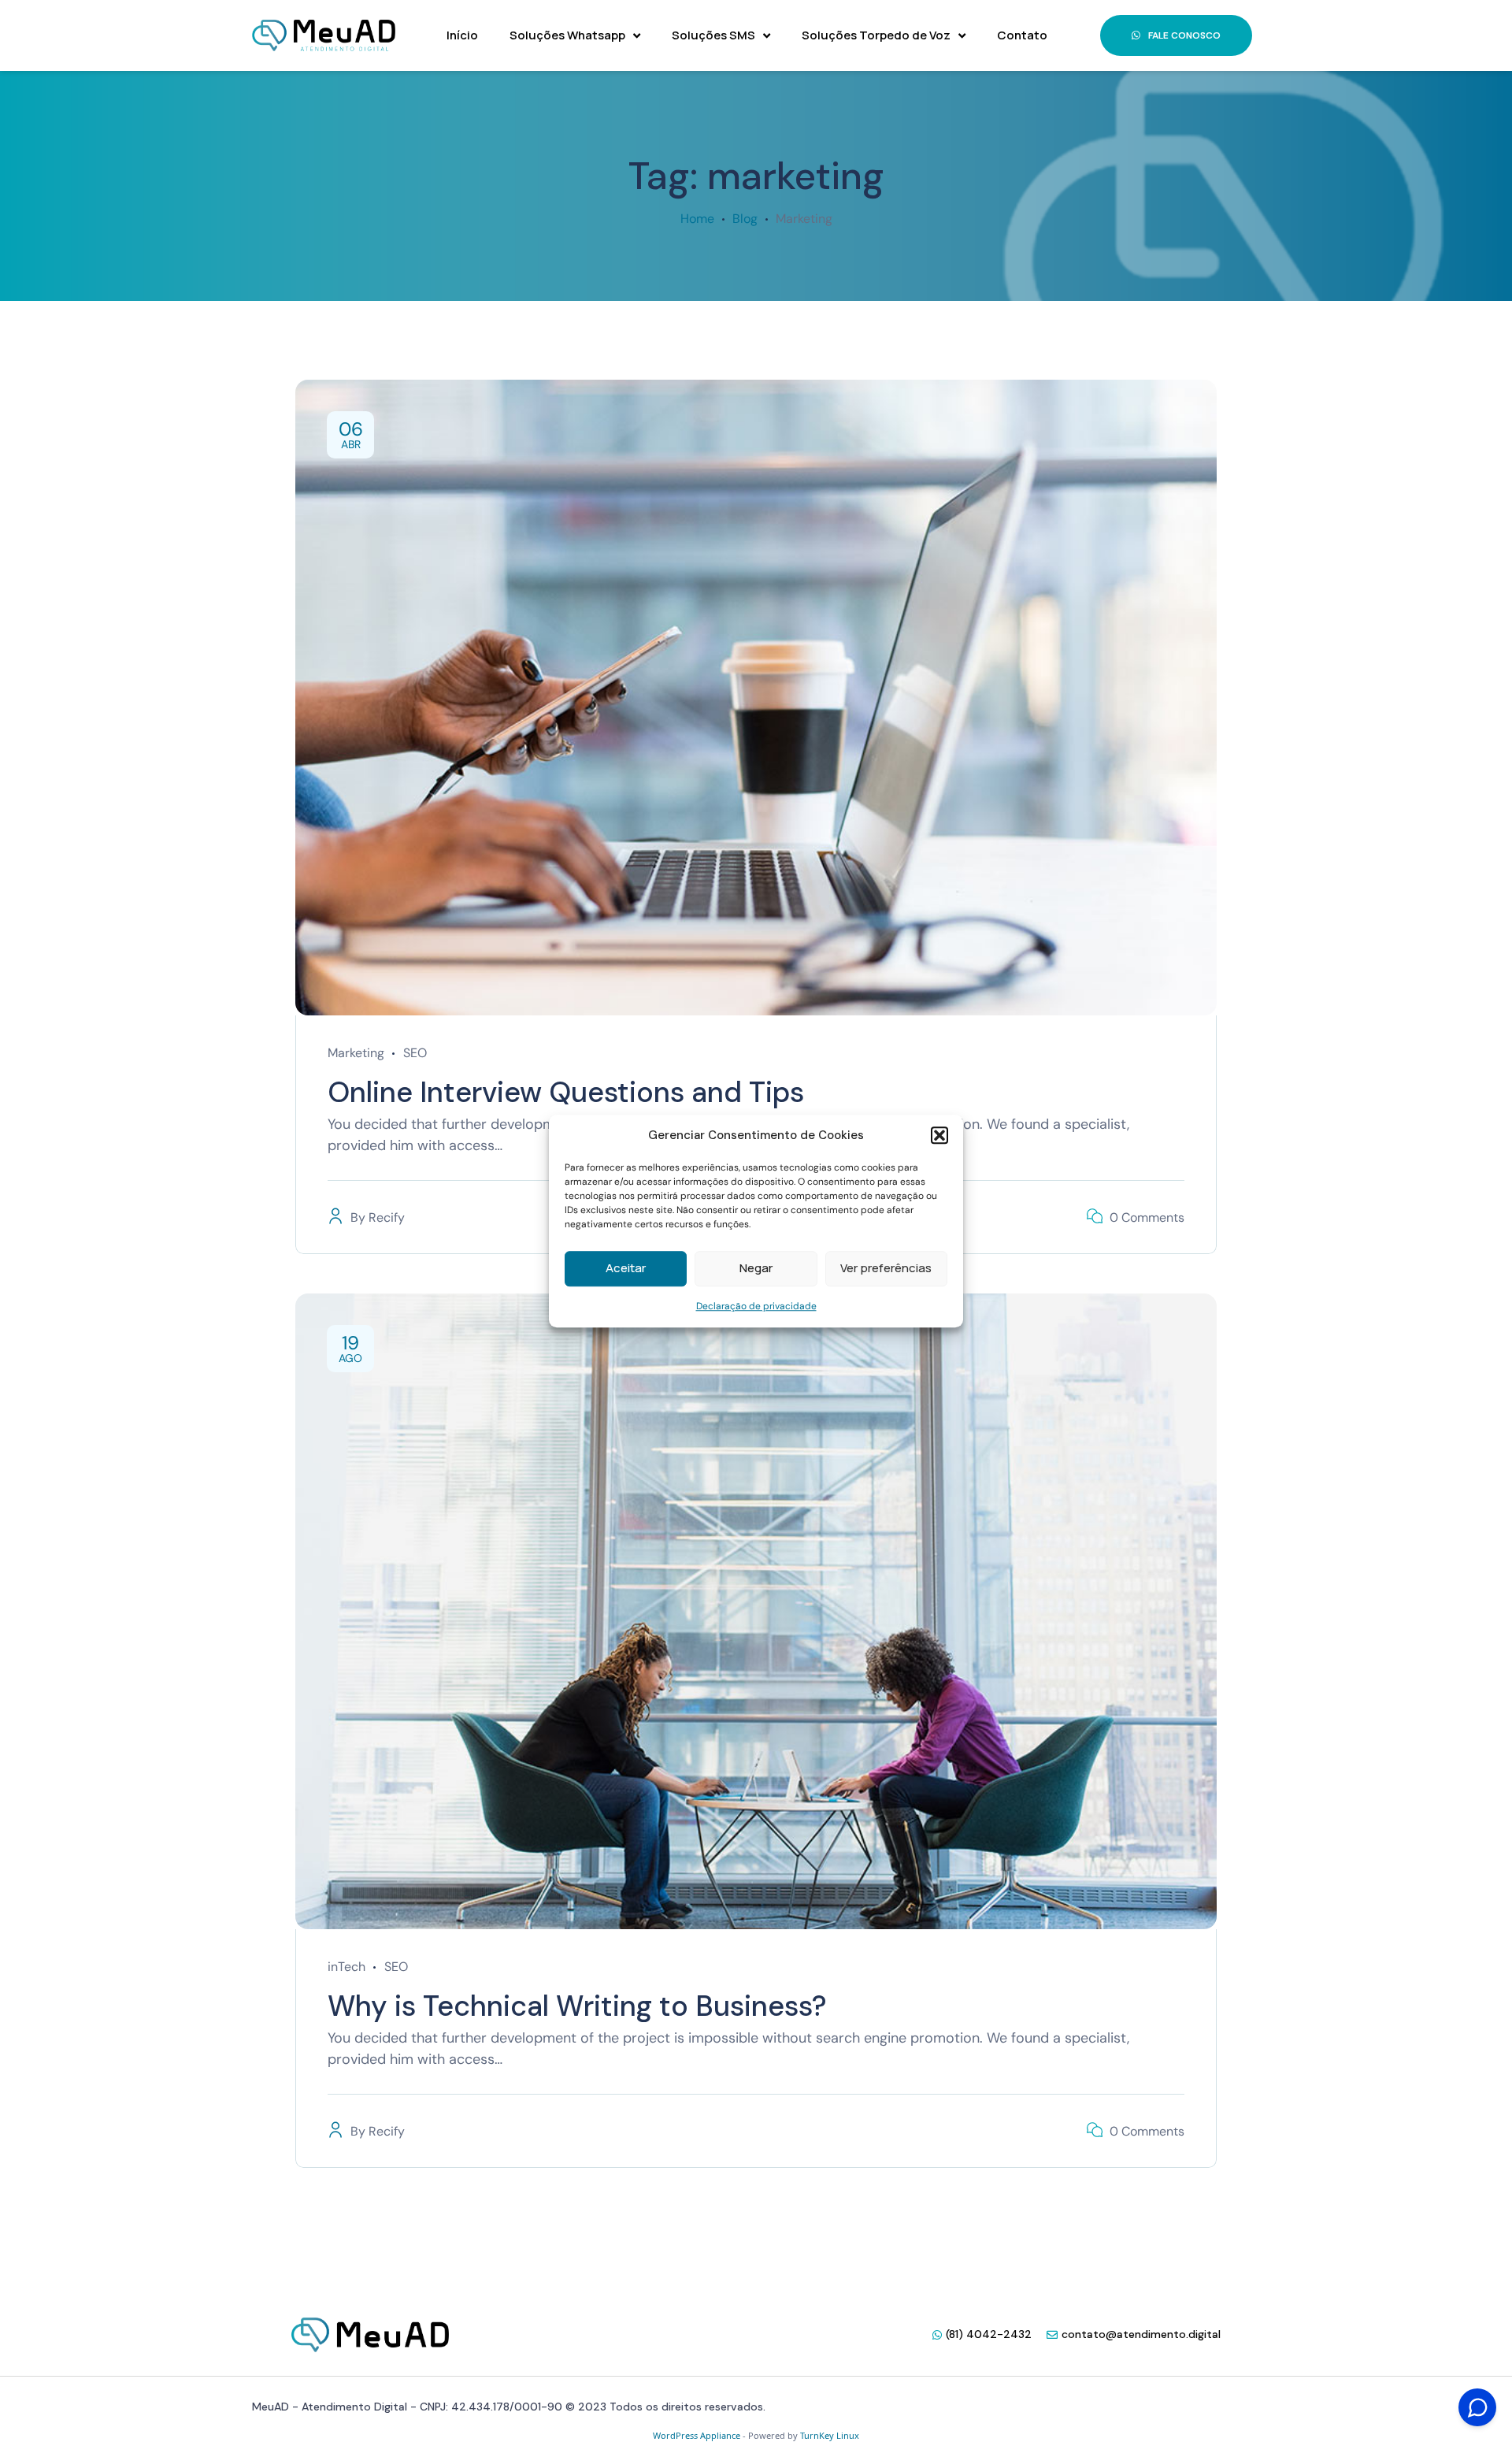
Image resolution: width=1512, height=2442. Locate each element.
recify (387, 1217)
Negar (756, 1268)
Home (697, 219)
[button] (939, 1136)
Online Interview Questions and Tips (566, 1092)
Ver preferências (886, 1268)
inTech (346, 1967)
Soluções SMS (713, 35)
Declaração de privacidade (756, 1306)
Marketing (356, 1053)
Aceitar (626, 1268)
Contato (1022, 35)
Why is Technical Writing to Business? (577, 2006)
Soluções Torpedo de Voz (876, 35)
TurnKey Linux (830, 2435)
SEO (415, 1053)
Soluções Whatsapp (567, 35)
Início (462, 35)
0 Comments (1147, 1217)
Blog (745, 219)
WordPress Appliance (697, 2435)
